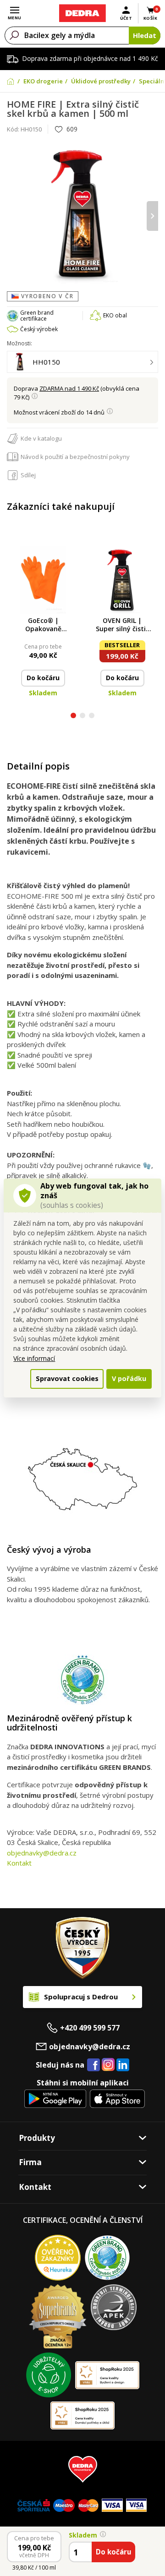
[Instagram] (108, 2065)
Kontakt (19, 1863)
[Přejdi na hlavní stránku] (82, 13)
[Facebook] (93, 2065)
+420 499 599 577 (90, 2028)
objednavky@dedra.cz (42, 1853)
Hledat (145, 35)
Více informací (34, 1358)
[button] (73, 717)
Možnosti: (19, 343)
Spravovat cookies (67, 1378)
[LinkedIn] (123, 2065)
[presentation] (13, 216)
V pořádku (129, 1378)
